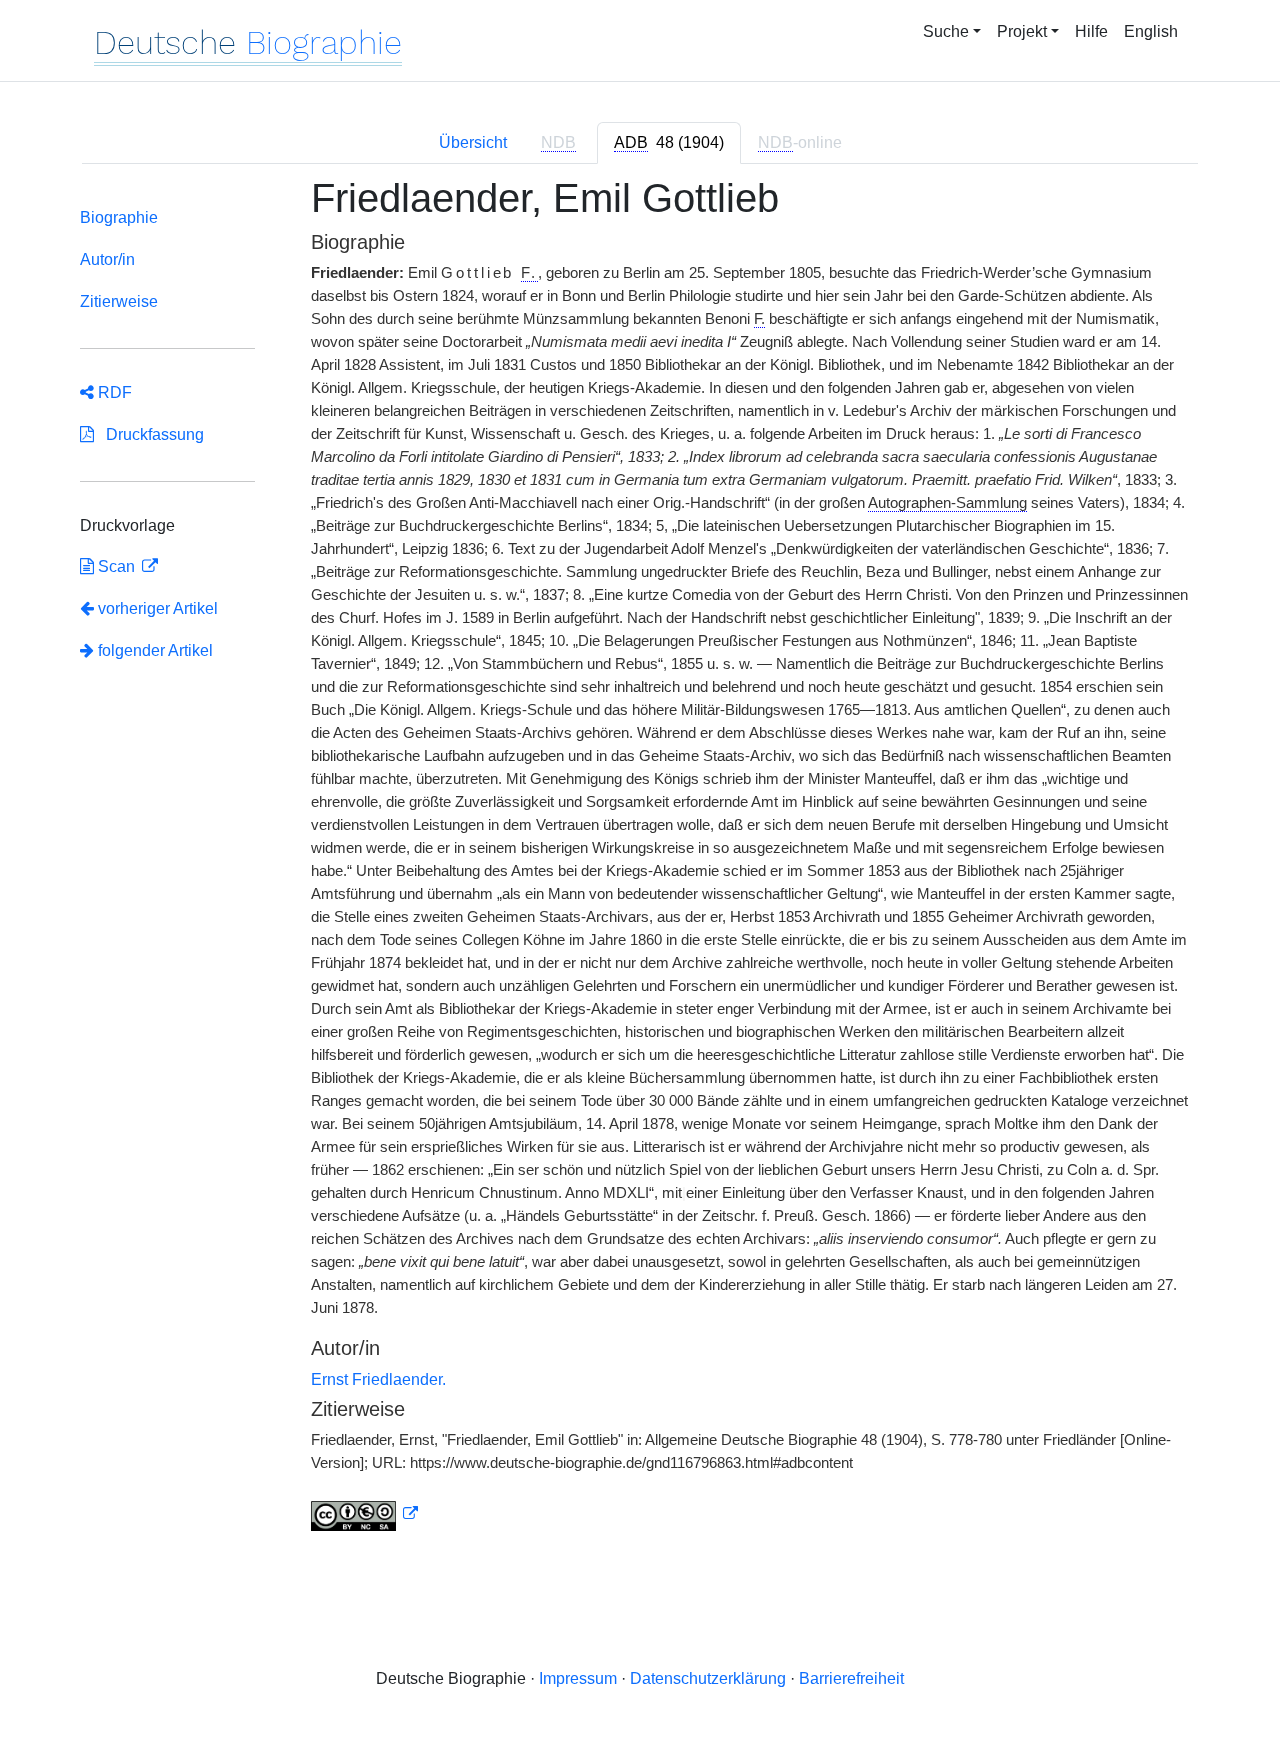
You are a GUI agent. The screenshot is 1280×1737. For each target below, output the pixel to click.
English (1151, 31)
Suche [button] (946, 31)
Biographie (119, 217)
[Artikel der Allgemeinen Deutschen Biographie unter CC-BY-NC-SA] (365, 1514)
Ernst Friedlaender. (378, 1379)
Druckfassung (149, 434)
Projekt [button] (1022, 31)
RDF (113, 392)
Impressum (578, 1678)
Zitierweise (119, 301)
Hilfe (1091, 31)
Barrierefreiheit (851, 1678)
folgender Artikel (153, 650)
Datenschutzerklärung (708, 1678)
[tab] (669, 143)
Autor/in (107, 259)
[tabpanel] (640, 865)
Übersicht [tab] (473, 142)
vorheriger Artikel (158, 608)
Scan (116, 566)
